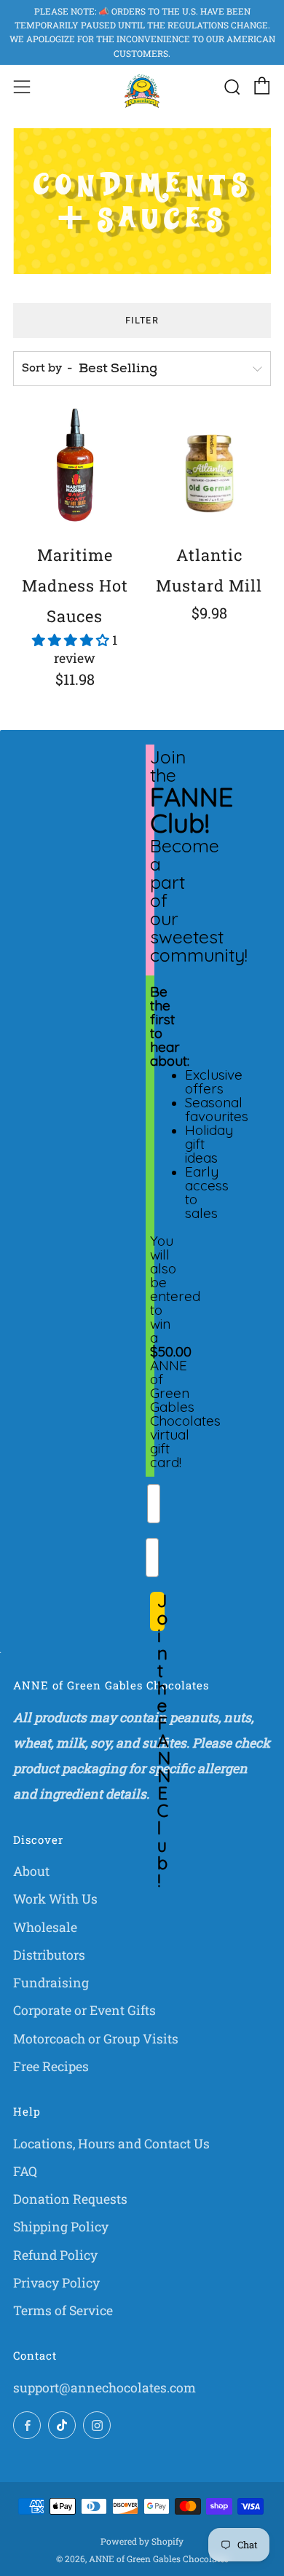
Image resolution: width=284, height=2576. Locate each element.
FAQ (25, 2171)
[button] (72, 640)
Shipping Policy (61, 2227)
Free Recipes (51, 2066)
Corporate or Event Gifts (84, 2010)
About (31, 1871)
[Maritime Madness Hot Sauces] (75, 470)
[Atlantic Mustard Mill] (210, 470)
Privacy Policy (56, 2283)
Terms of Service (63, 2310)
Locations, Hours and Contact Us (111, 2144)
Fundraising (51, 1983)
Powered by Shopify (142, 2541)
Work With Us (55, 1899)
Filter (142, 320)
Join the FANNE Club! (161, 1611)
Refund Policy (55, 2255)
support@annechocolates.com (104, 2388)
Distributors (49, 1955)
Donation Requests (70, 2199)
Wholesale (45, 1927)
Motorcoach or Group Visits (96, 2039)
